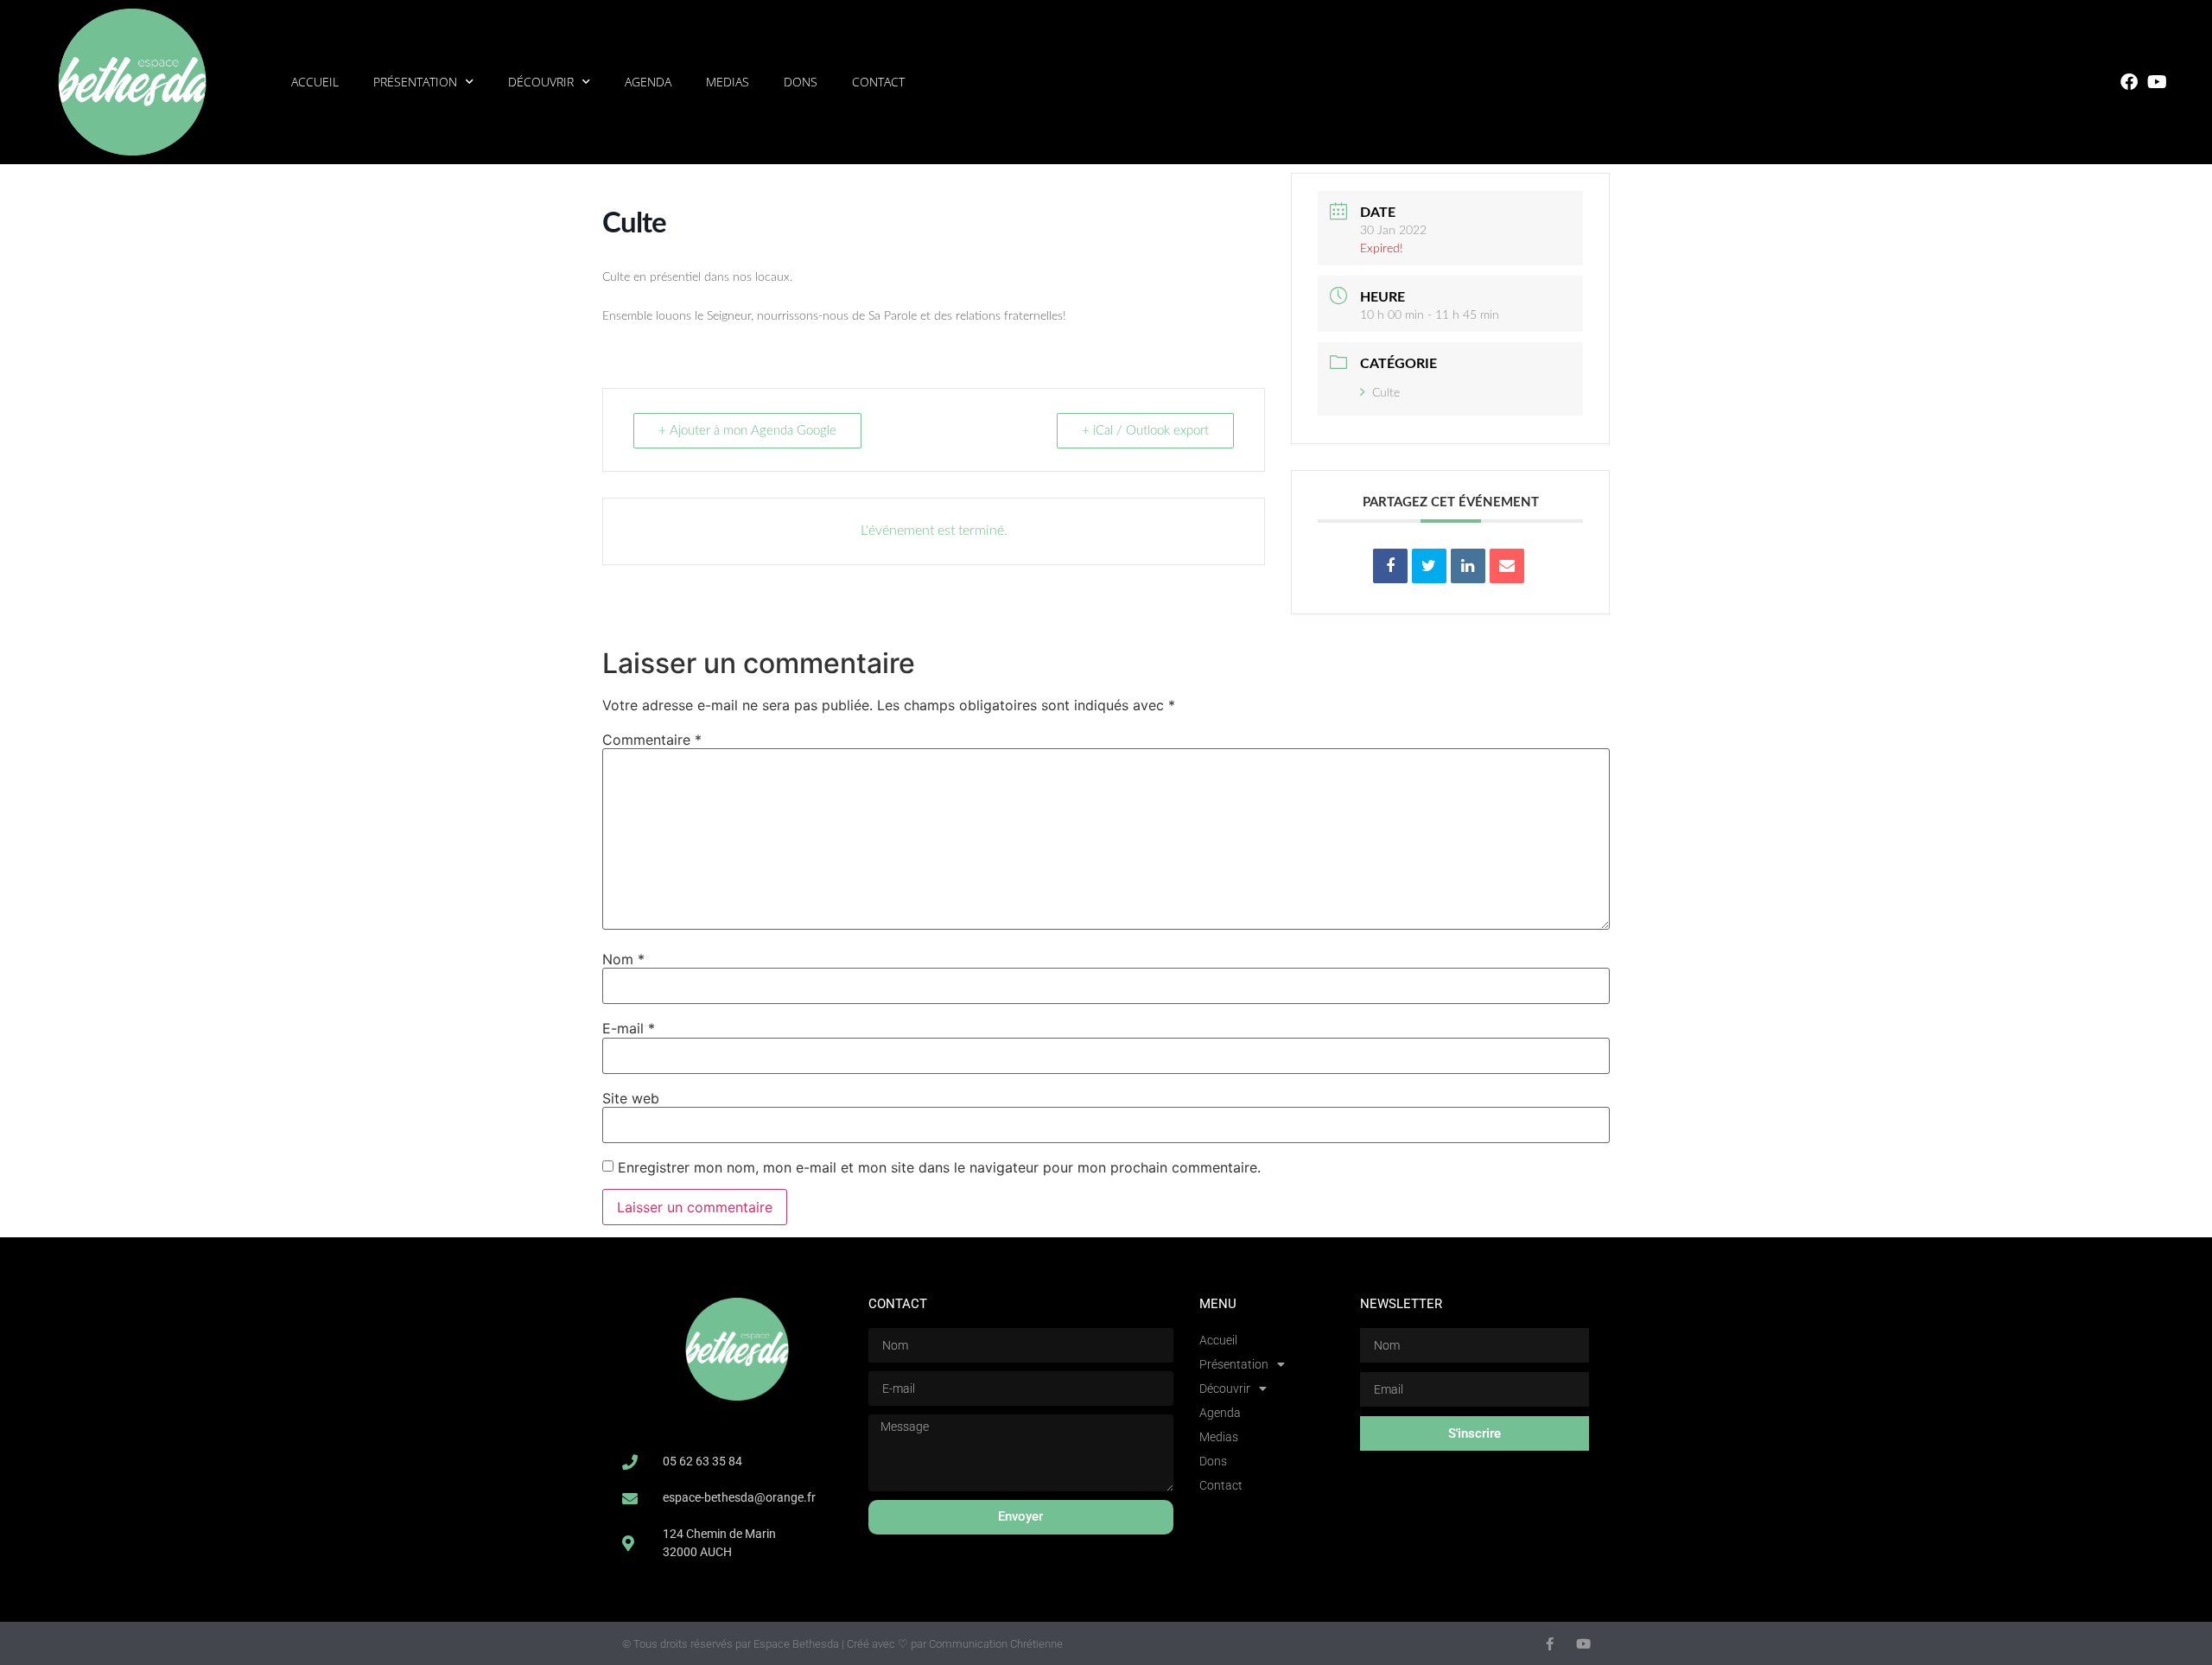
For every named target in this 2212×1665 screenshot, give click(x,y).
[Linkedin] (1468, 566)
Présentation (415, 82)
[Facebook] (2129, 82)
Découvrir (541, 82)
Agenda (648, 82)
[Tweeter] (1429, 566)
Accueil (315, 82)
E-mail (629, 1028)
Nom (623, 959)
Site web (631, 1098)
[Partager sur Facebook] (1390, 566)
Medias (728, 82)
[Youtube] (2157, 82)
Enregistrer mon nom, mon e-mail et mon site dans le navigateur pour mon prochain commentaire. (939, 1167)
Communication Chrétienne (996, 1644)
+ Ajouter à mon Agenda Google (747, 431)
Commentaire (652, 740)
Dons (801, 82)
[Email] (1507, 566)
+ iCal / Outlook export (1145, 431)
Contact (878, 82)
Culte (1386, 393)
